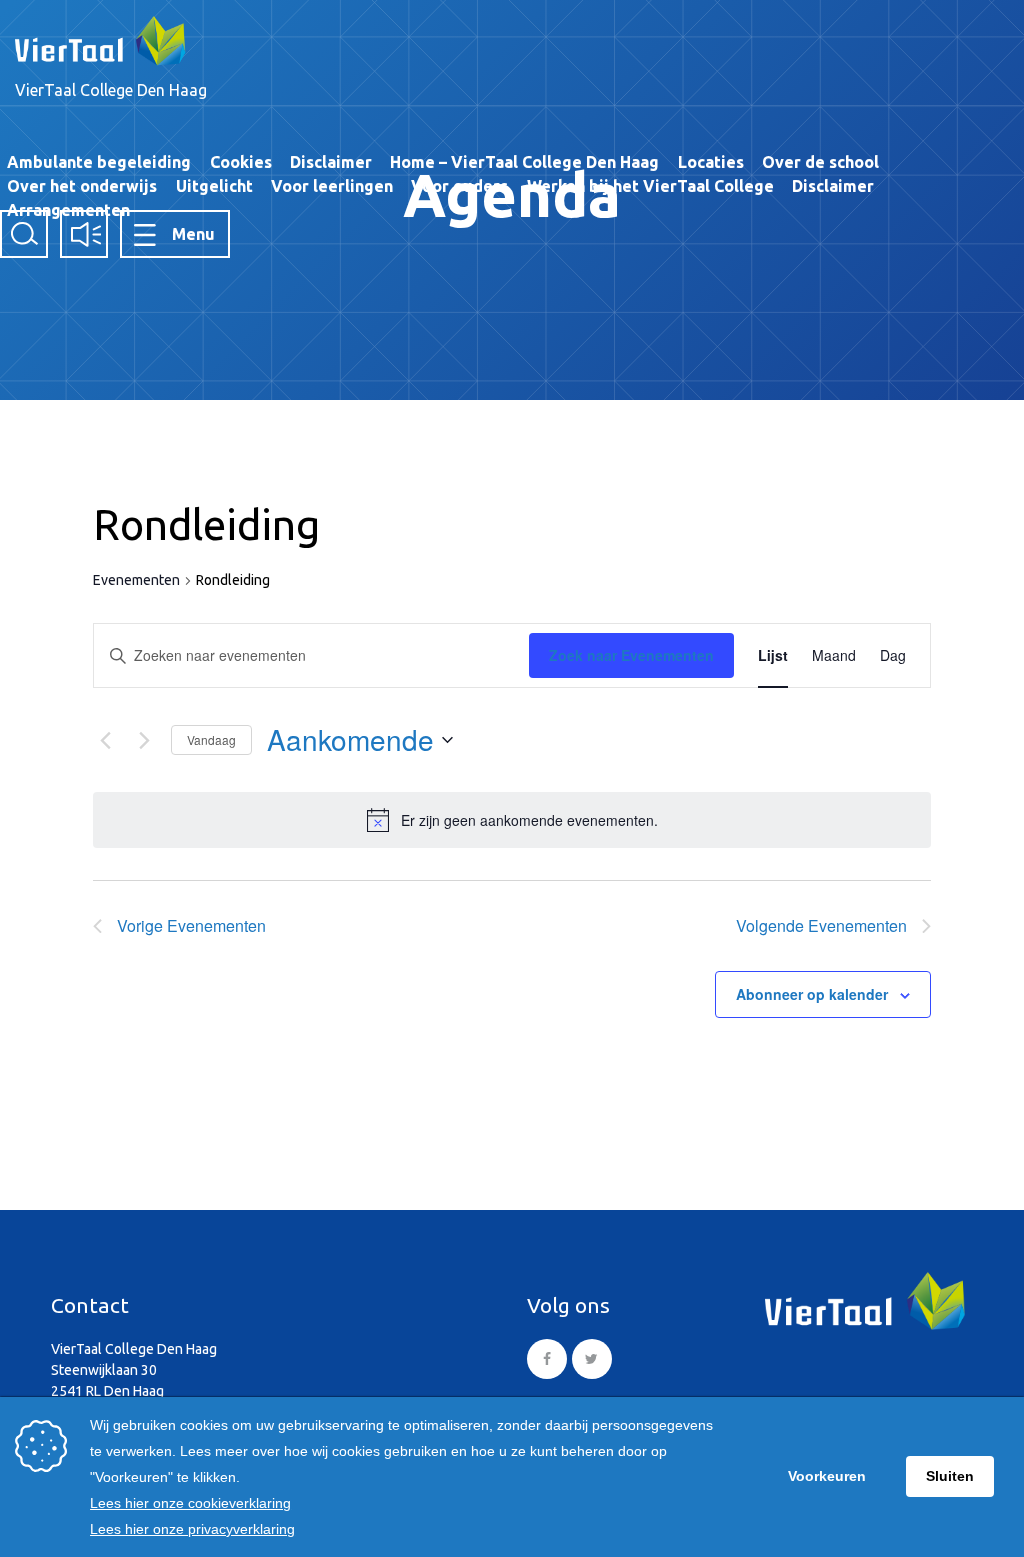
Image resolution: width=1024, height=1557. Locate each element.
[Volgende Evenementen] (144, 740)
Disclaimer (331, 162)
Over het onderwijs (82, 186)
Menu (193, 234)
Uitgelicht (214, 186)
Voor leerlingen (332, 186)
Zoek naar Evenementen (631, 655)
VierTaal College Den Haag (111, 90)
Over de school (820, 162)
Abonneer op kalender (812, 994)
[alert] (529, 820)
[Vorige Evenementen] (105, 740)
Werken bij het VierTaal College (650, 186)
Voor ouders (459, 186)
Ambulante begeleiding (99, 162)
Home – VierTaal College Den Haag (524, 162)
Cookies (241, 162)
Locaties (711, 162)
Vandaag (211, 739)
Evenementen (136, 580)
